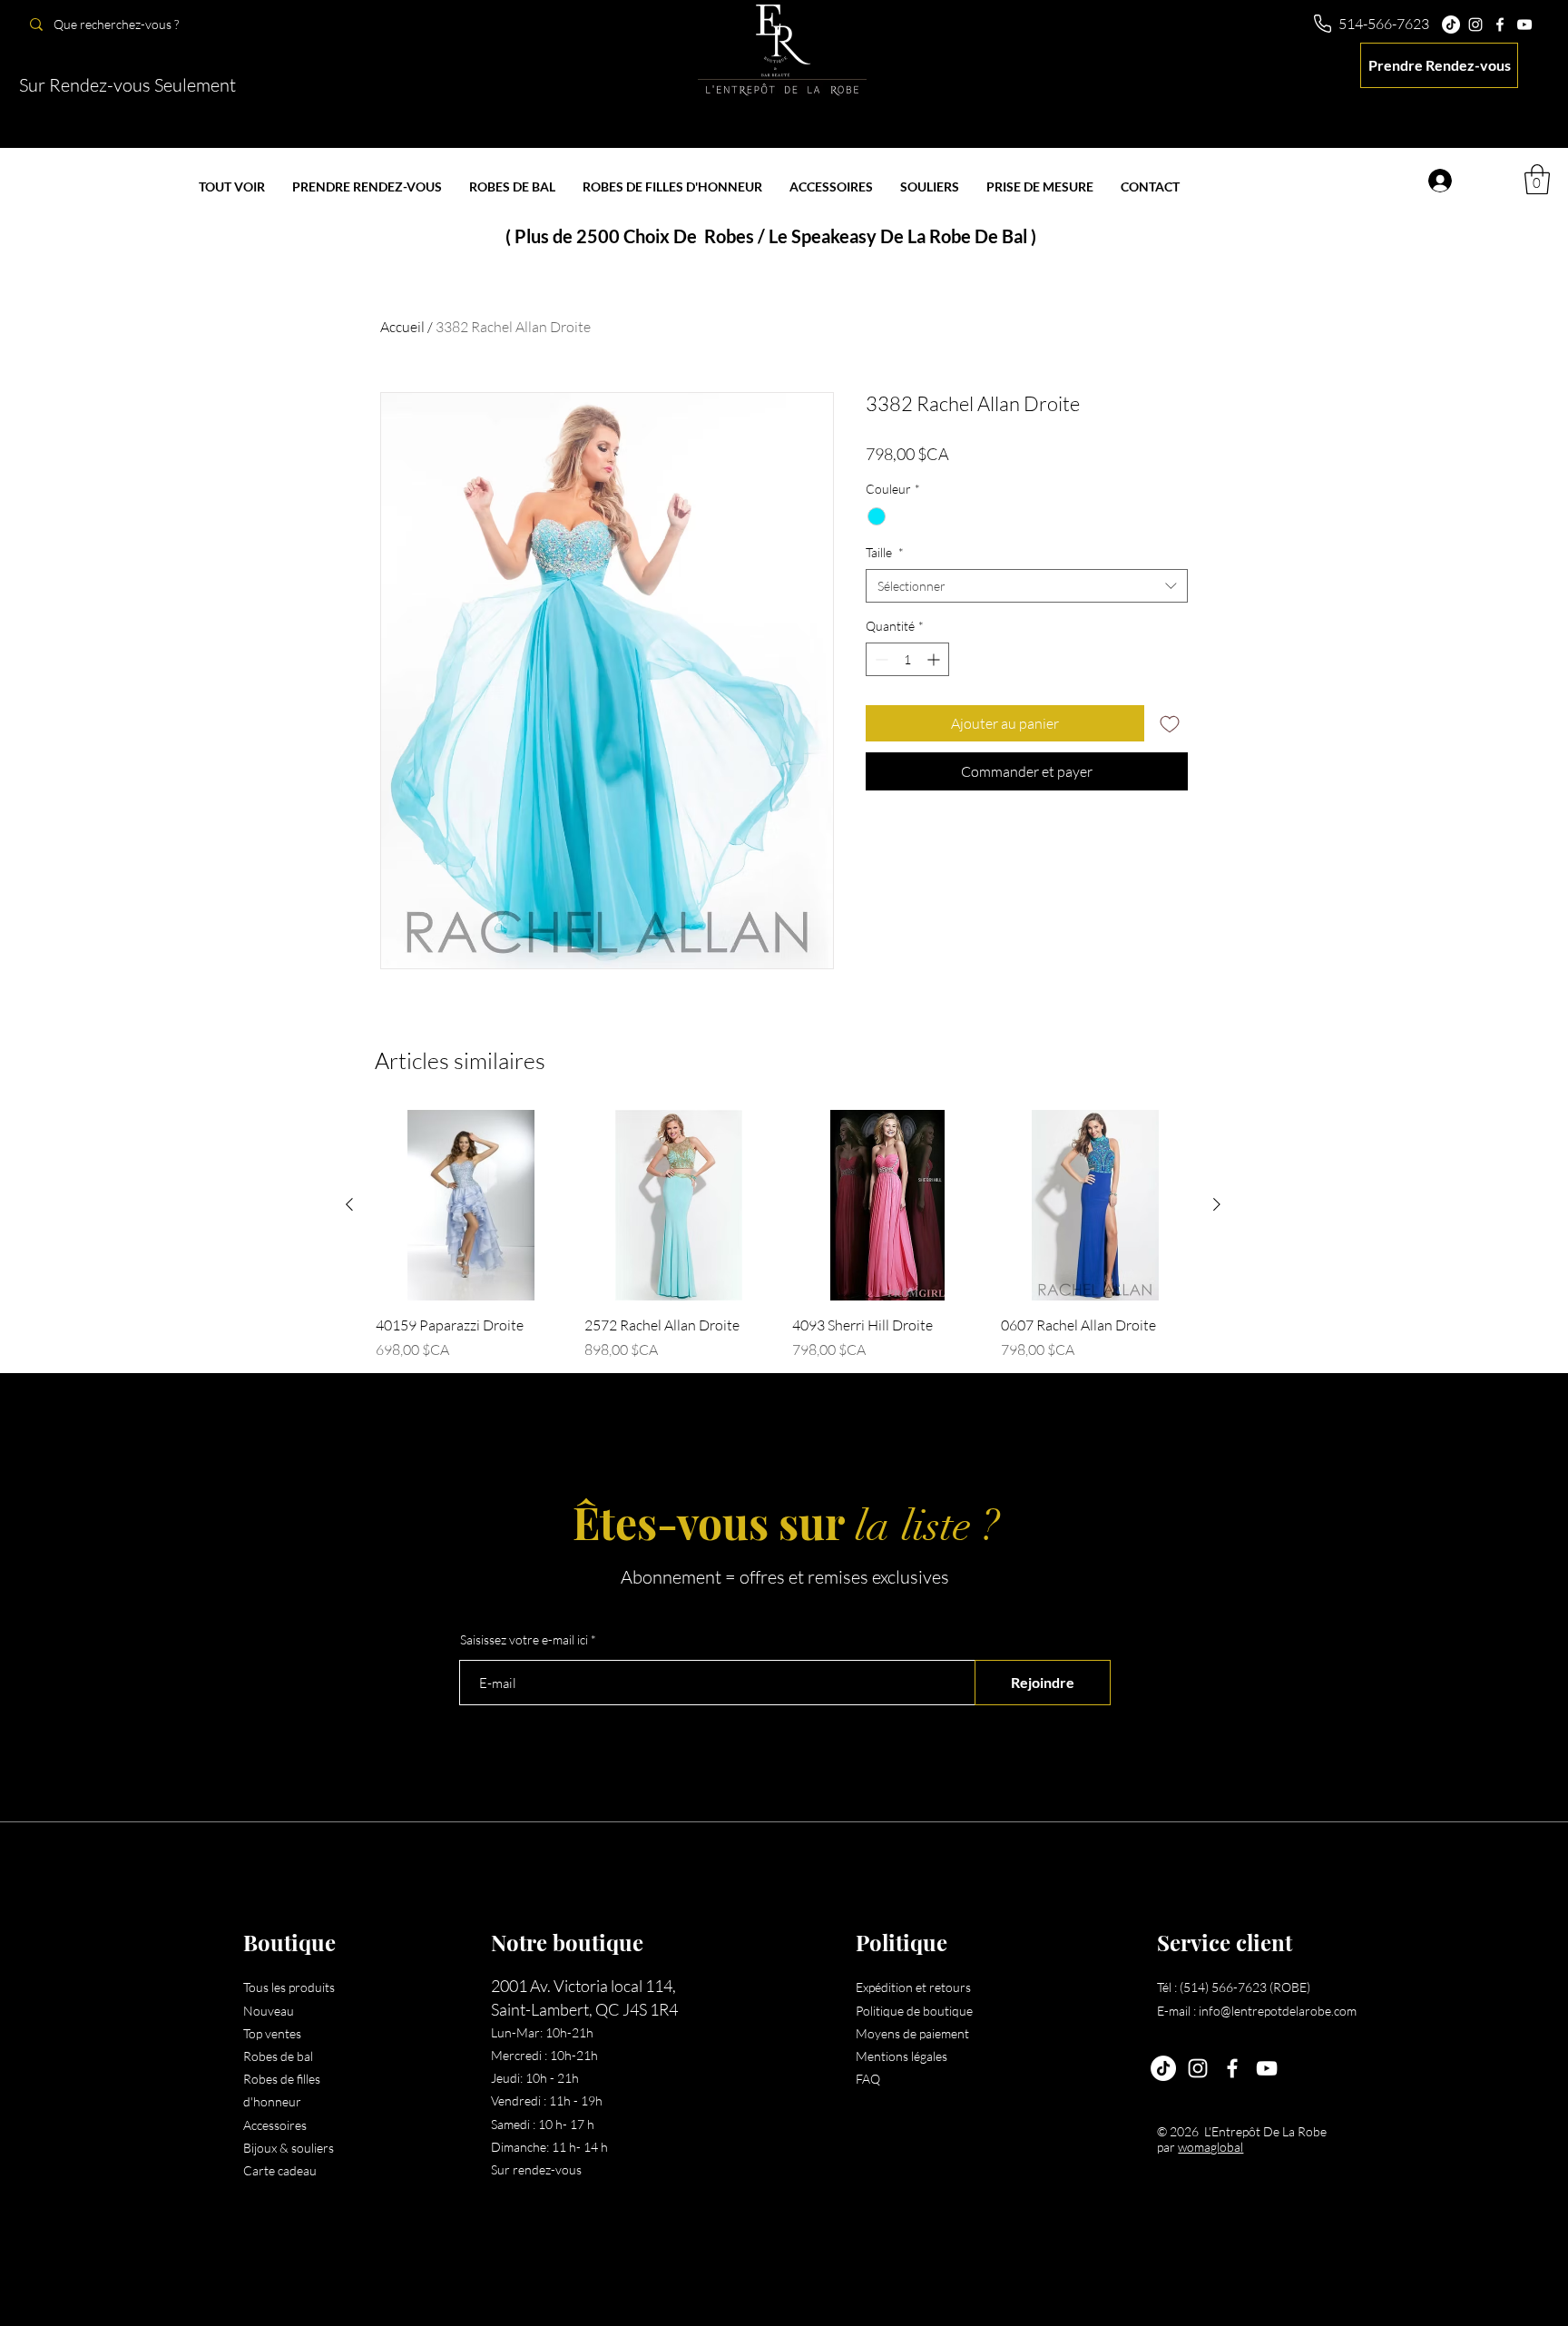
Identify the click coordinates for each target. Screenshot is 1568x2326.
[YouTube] (1524, 25)
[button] (1537, 179)
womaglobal (1210, 2147)
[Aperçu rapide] (471, 1205)
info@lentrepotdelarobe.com (1278, 2011)
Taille (885, 552)
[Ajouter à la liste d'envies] (1170, 723)
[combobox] (1027, 586)
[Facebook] (1500, 25)
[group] (783, 1235)
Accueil (402, 327)
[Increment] (935, 659)
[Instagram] (1475, 25)
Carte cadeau (280, 2170)
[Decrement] (880, 659)
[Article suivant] (1217, 1204)
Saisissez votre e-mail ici (524, 1640)
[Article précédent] (349, 1204)
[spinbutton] (907, 659)
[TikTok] (1451, 25)
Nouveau (269, 2011)
